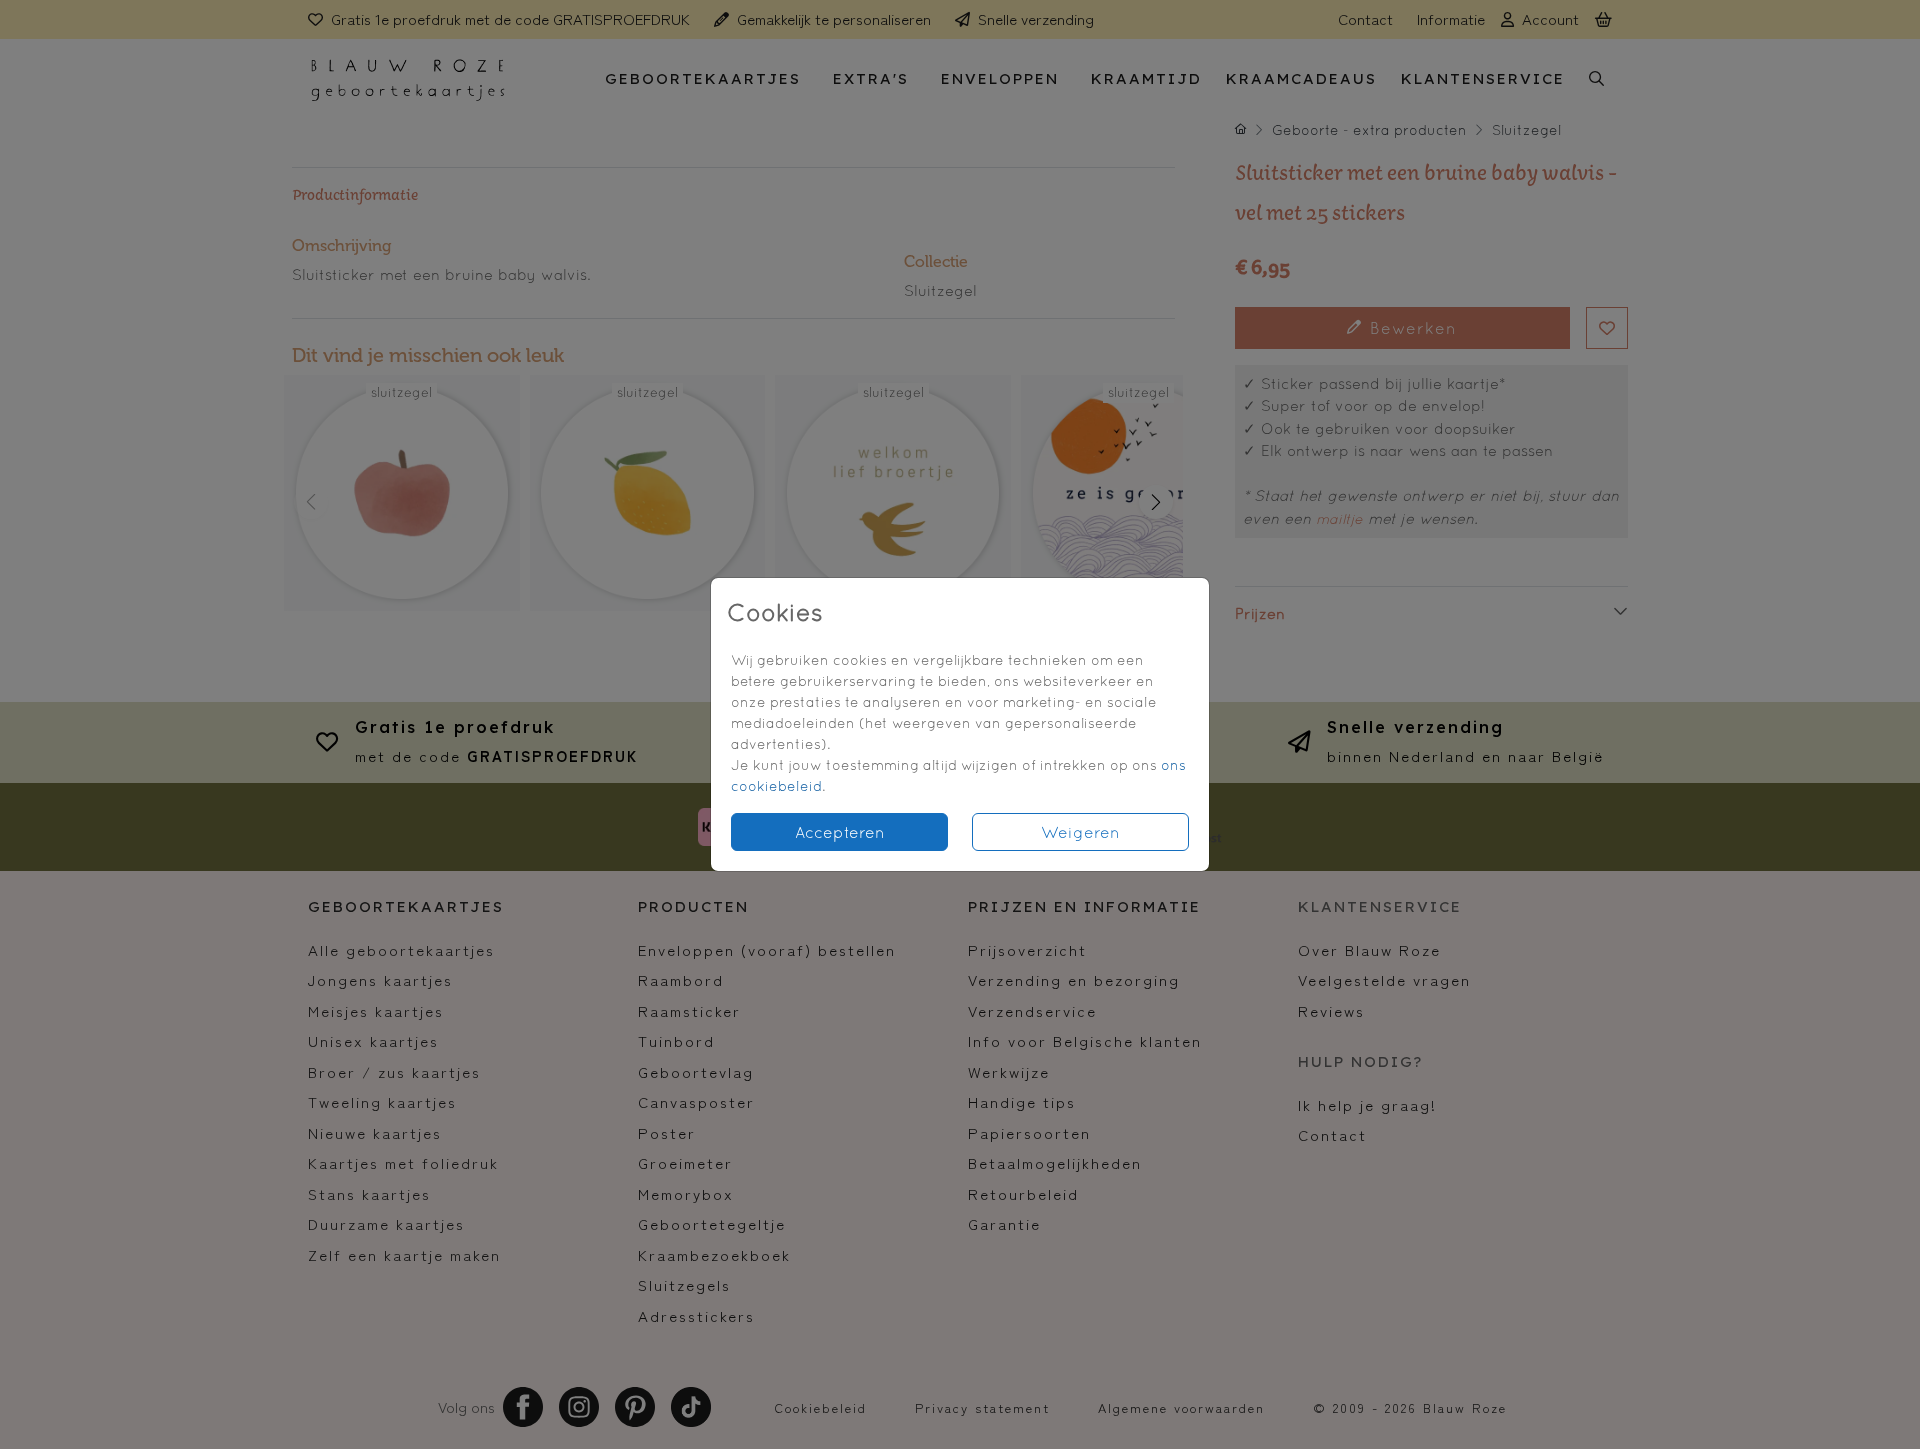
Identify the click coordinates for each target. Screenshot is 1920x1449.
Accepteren (840, 832)
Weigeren (1080, 832)
